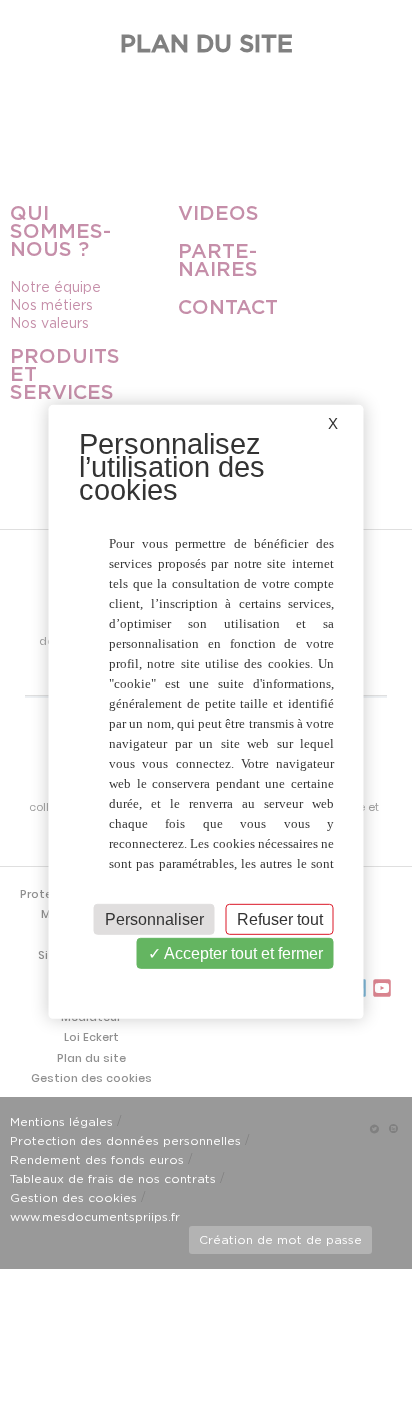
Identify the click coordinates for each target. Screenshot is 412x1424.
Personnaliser (154, 919)
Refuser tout (280, 919)
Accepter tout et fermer (242, 953)
